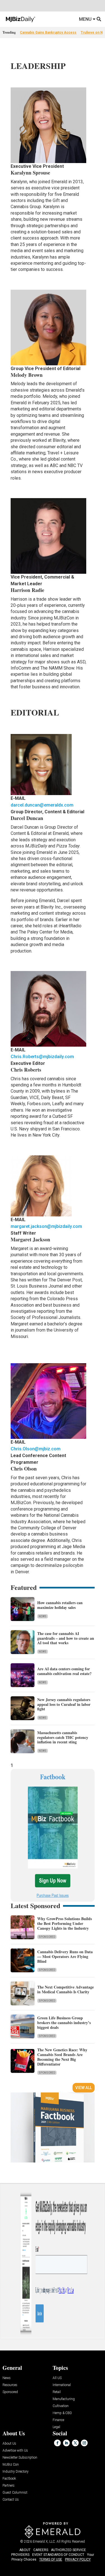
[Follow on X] (75, 2443)
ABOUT (25, 2550)
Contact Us (11, 2500)
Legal (56, 2427)
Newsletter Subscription (20, 2458)
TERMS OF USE (51, 2559)
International (62, 2385)
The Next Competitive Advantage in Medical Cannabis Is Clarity (66, 1989)
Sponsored (47, 1937)
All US (57, 2378)
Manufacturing (64, 2399)
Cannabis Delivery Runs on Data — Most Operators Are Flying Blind (65, 1956)
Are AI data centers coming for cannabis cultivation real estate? (64, 1671)
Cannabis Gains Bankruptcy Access (48, 32)
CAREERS (41, 2550)
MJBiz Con (11, 2465)
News (43, 1616)
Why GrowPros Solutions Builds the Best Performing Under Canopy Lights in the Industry (65, 1923)
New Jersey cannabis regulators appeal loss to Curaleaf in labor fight (64, 1704)
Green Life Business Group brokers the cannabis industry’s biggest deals (64, 2023)
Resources (10, 2385)
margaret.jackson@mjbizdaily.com (46, 1226)
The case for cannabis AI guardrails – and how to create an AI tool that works (66, 1638)
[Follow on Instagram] (84, 2443)
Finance (58, 2420)
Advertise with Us (15, 2451)
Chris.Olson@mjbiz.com (36, 1449)
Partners (9, 2486)
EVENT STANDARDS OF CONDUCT (58, 2555)
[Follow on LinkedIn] (66, 2443)
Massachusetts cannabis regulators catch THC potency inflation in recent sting (63, 1737)
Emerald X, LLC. (44, 2542)
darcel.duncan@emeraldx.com (42, 805)
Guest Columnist (15, 2493)
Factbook (9, 2479)
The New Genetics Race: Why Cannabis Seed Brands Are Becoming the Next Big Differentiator (62, 2057)
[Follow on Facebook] (57, 2443)
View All (84, 2088)
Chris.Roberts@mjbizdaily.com (42, 1057)
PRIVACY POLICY (78, 2559)
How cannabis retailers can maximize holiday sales (60, 1605)
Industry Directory (16, 2472)
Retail (57, 2392)
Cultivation (61, 2406)
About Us (9, 2444)
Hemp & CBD (62, 2413)
